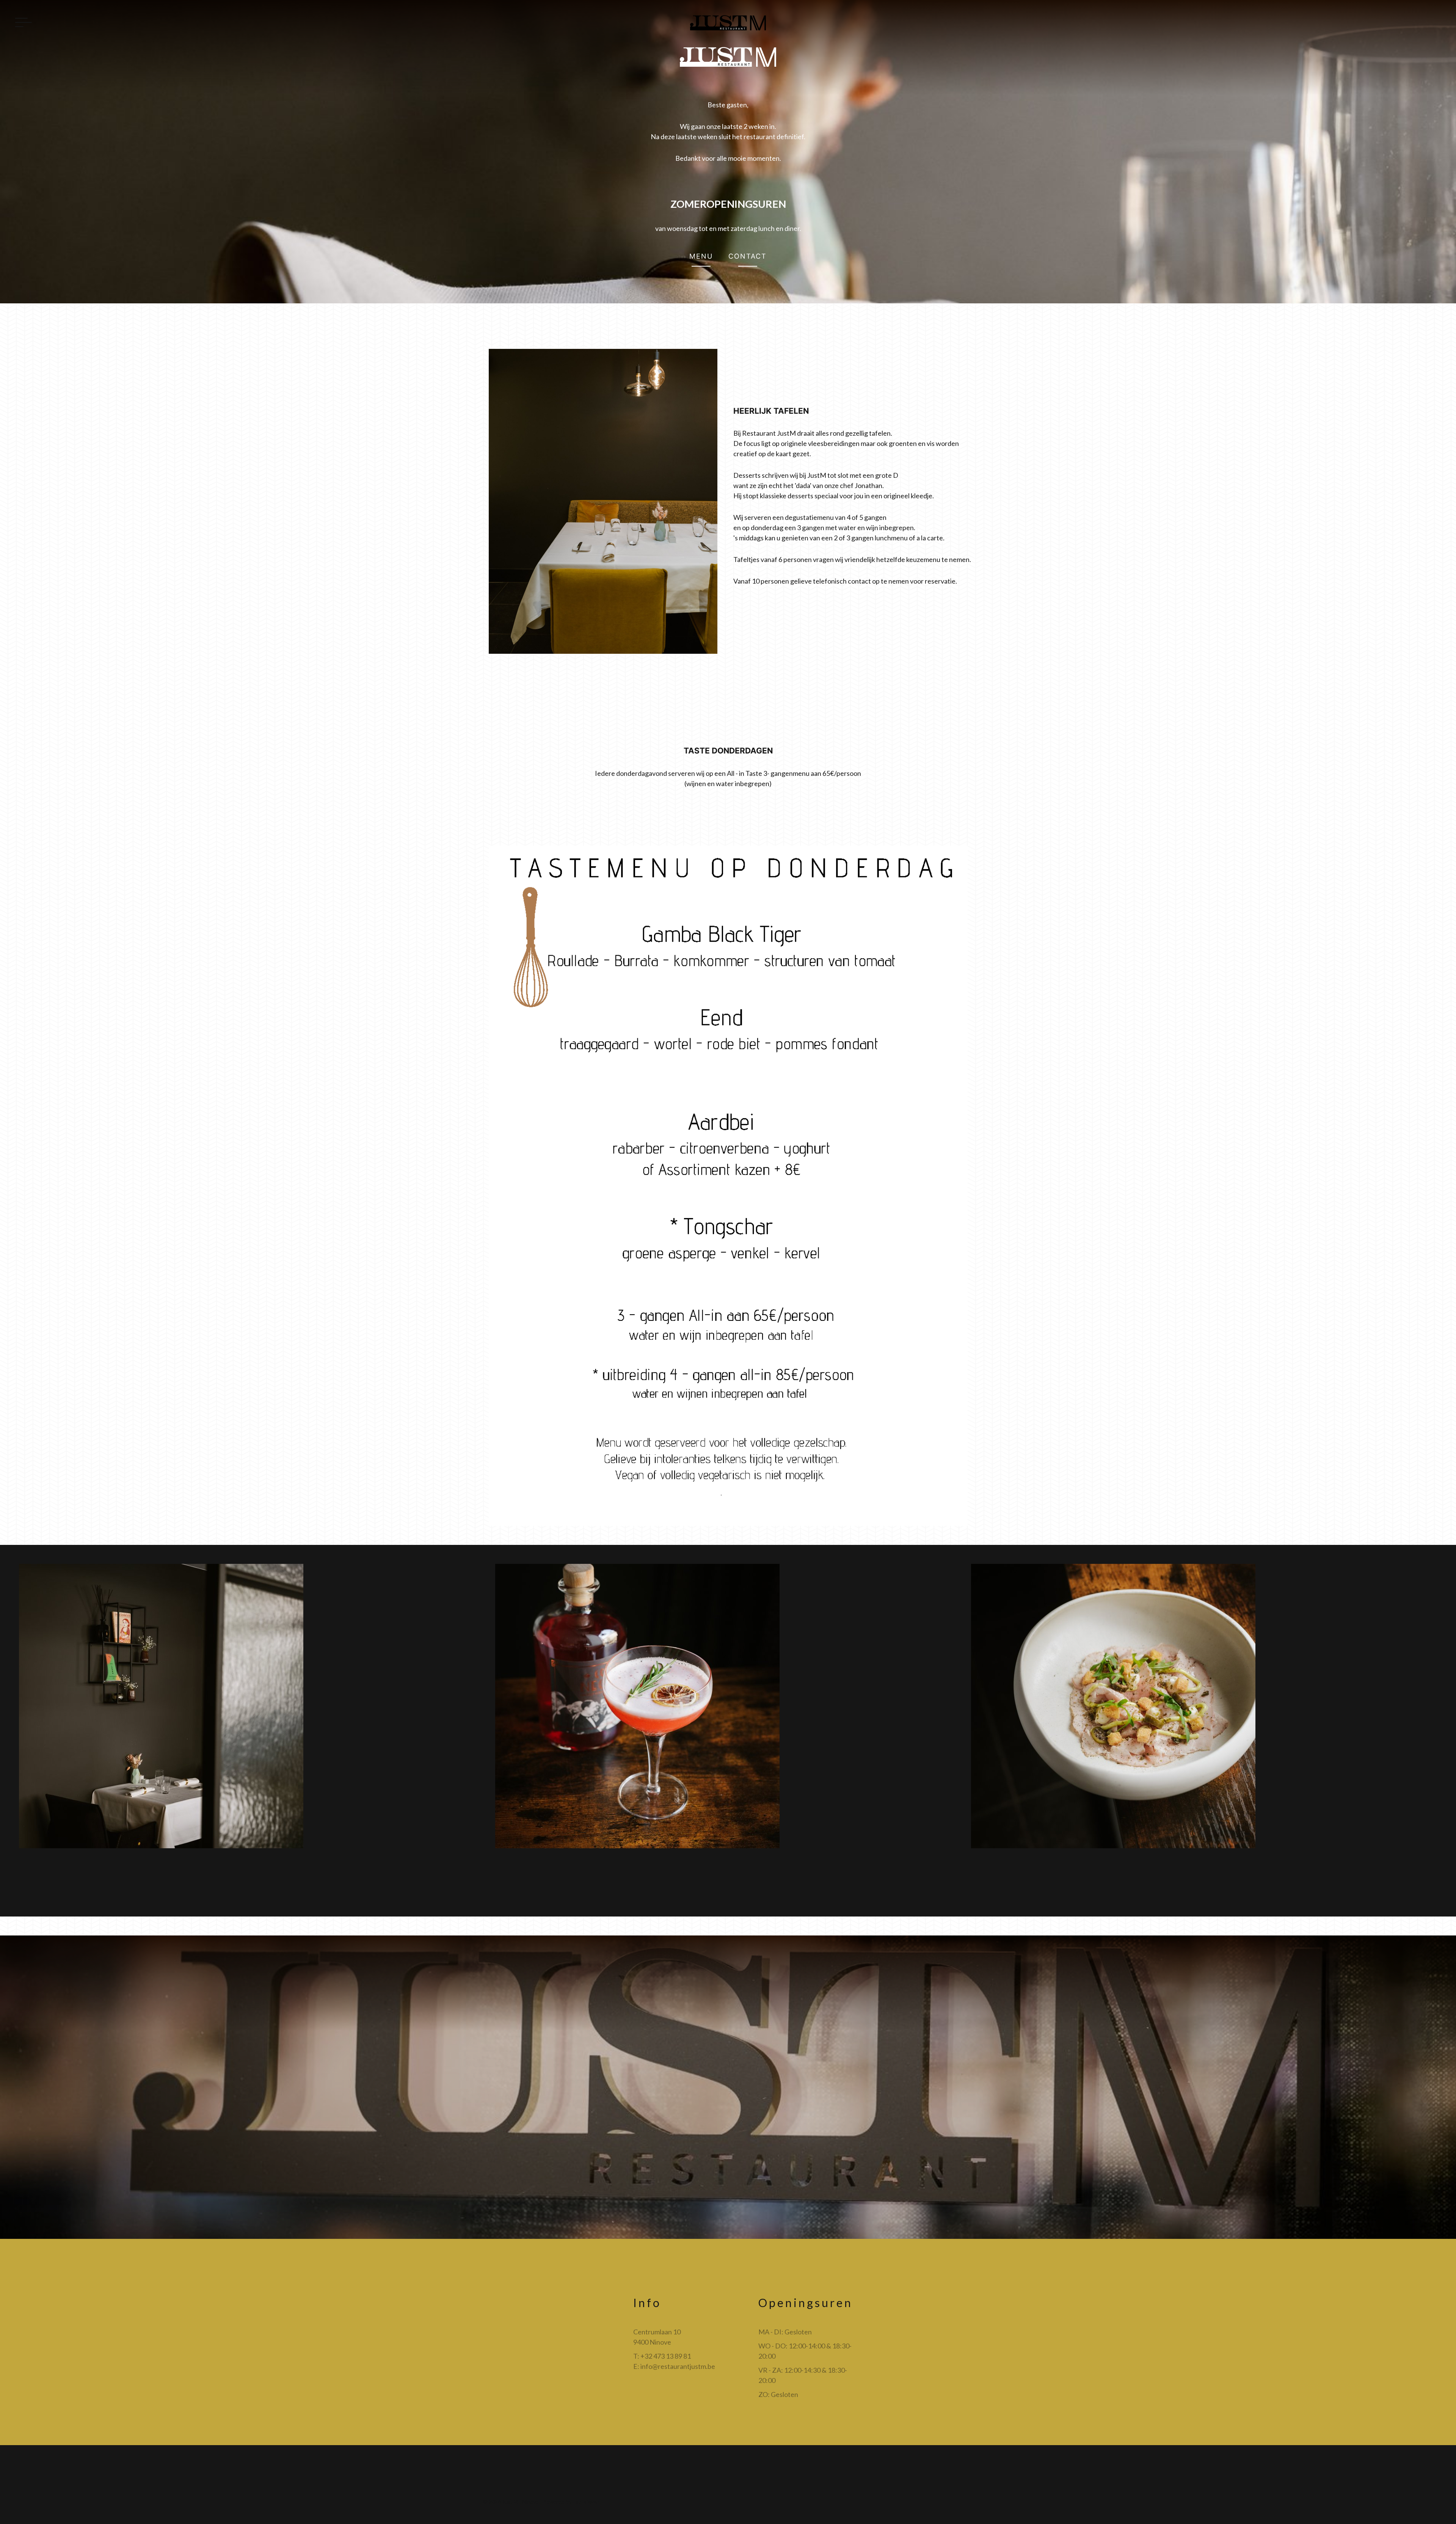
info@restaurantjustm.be (678, 2366)
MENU (701, 256)
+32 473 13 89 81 (666, 2356)
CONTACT (748, 256)
